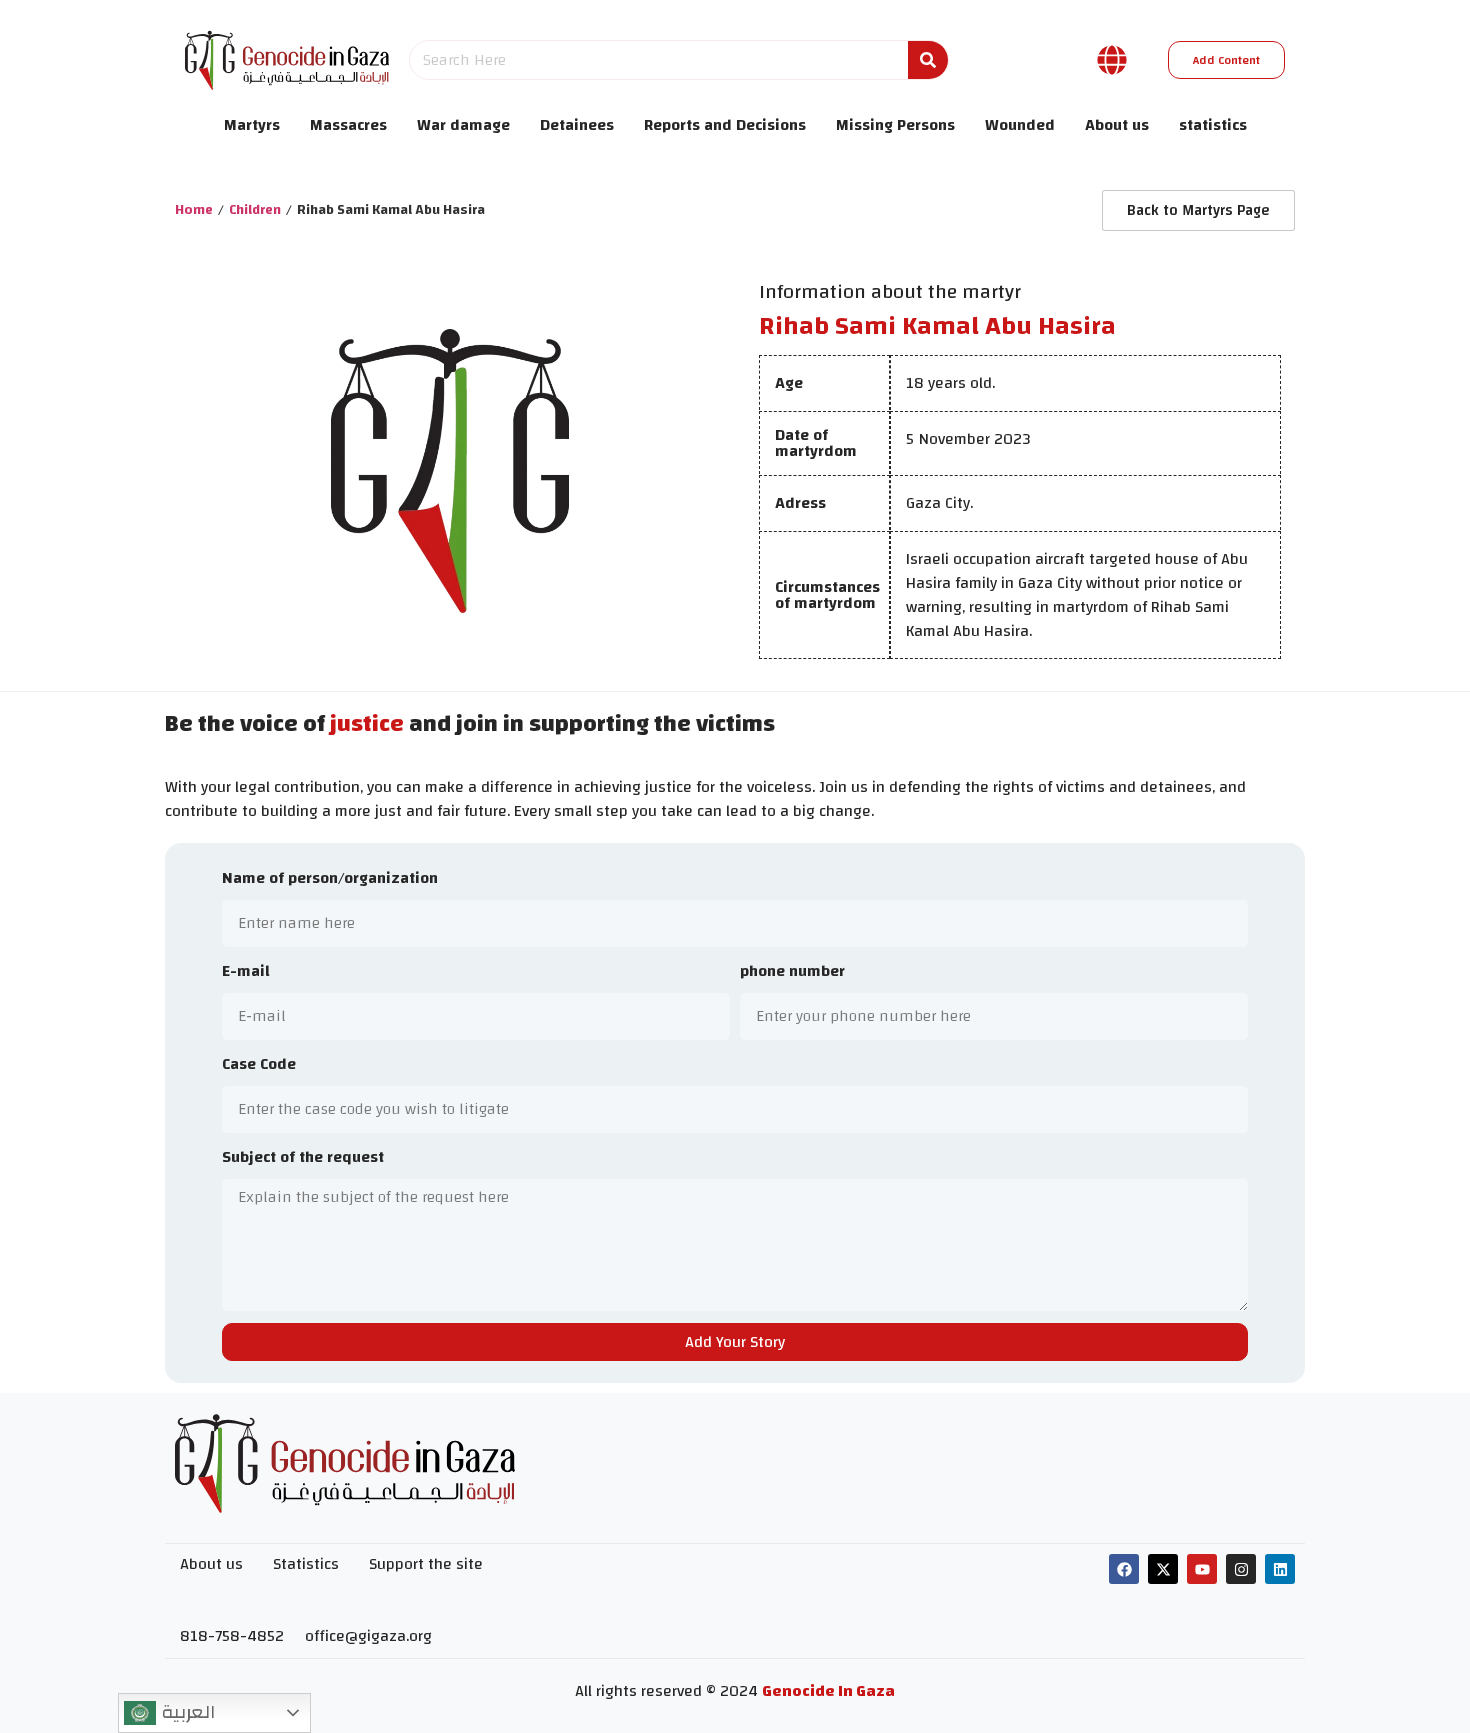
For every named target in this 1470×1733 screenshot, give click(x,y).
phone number (792, 972)
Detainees (577, 125)
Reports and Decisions (725, 125)
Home (194, 210)
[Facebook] (1124, 1569)
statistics (1213, 125)
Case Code (259, 1065)
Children (255, 210)
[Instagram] (1241, 1569)
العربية (185, 1712)
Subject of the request (303, 1158)
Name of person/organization (330, 879)
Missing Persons (895, 125)
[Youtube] (1202, 1569)
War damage (463, 125)
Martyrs (252, 125)
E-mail (246, 972)
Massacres (348, 125)
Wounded (1020, 125)
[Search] (928, 60)
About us (1117, 125)
